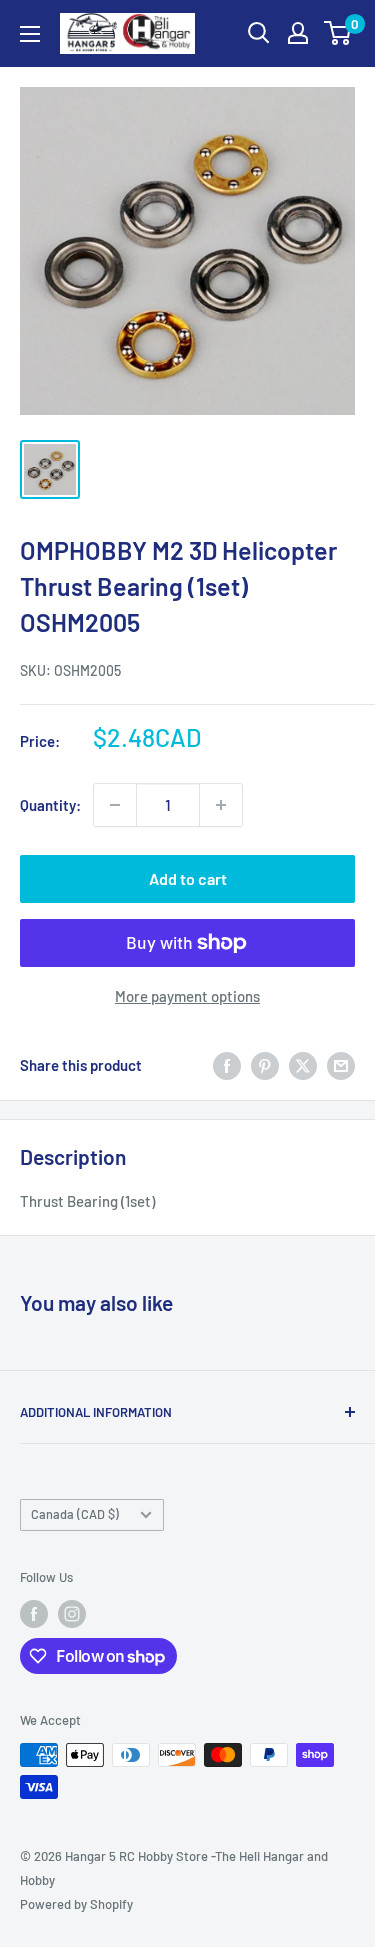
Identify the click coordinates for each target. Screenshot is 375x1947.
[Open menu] (30, 34)
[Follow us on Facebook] (34, 1614)
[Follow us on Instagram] (72, 1614)
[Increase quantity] (221, 805)
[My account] (298, 33)
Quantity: (50, 805)
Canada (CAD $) (75, 1514)
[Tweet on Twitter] (303, 1065)
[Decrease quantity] (115, 805)
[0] (338, 33)
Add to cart (188, 878)
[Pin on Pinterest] (265, 1065)
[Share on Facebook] (227, 1065)
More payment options (187, 996)
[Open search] (259, 33)
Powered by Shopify (76, 1904)
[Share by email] (341, 1065)
